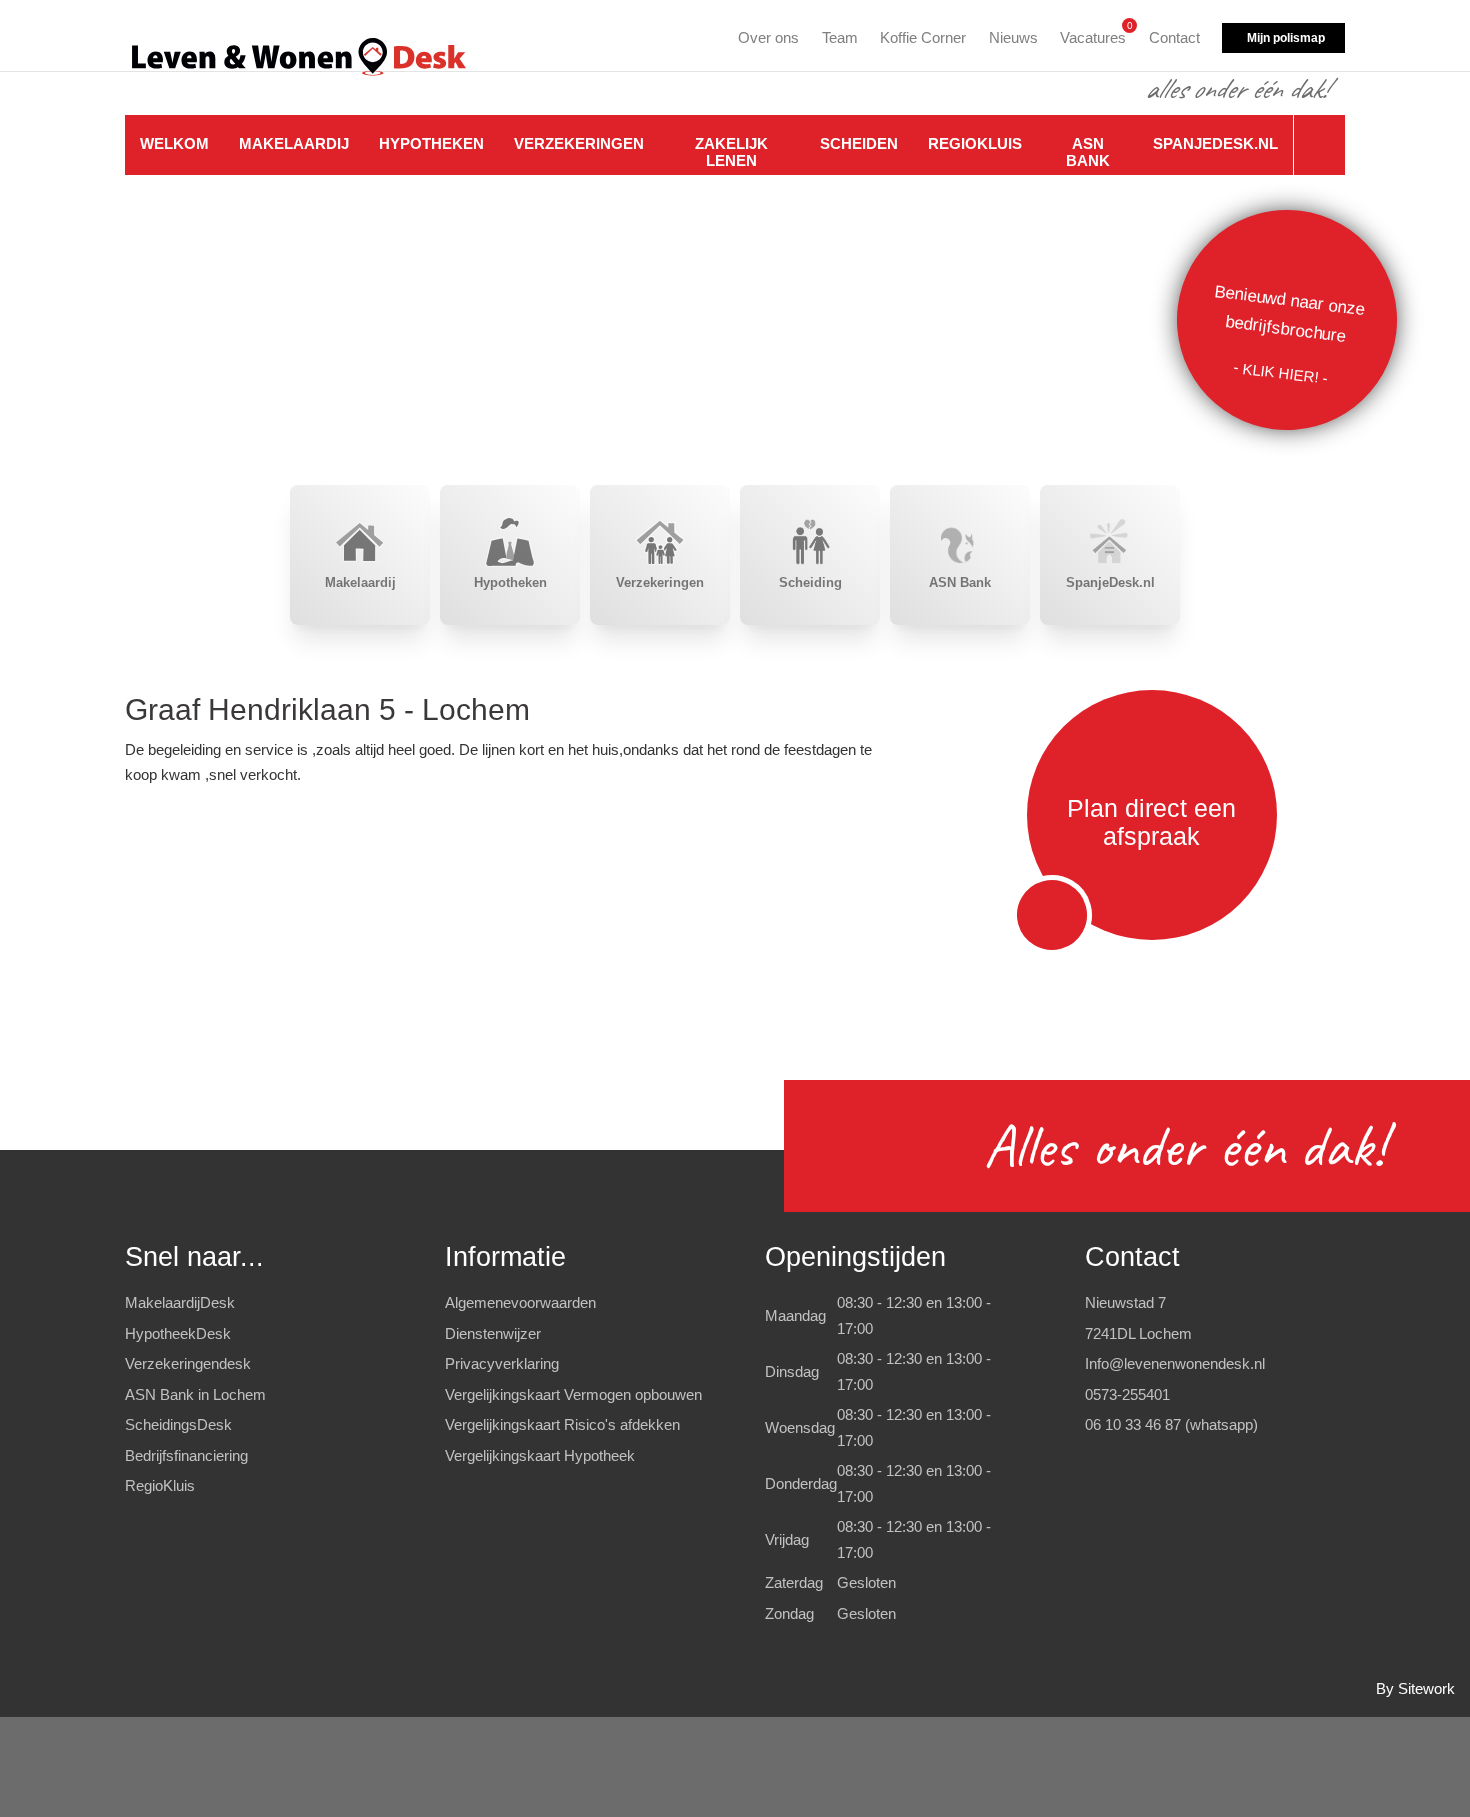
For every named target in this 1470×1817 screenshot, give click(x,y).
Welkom (174, 143)
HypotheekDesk (178, 1333)
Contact (1174, 37)
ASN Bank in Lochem (195, 1394)
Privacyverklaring (502, 1363)
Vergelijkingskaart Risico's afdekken (562, 1424)
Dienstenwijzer (493, 1333)
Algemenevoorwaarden (520, 1302)
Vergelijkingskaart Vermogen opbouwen (573, 1394)
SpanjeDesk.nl (1215, 143)
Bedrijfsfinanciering (186, 1455)
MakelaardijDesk (180, 1302)
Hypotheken (431, 143)
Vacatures (1093, 34)
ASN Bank (1088, 152)
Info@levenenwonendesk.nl (1175, 1363)
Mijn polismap (1286, 38)
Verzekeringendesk (188, 1363)
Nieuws (1013, 37)
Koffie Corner (923, 37)
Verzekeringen (579, 143)
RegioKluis (975, 143)
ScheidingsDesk (178, 1424)
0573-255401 (1127, 1394)
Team (840, 37)
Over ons (768, 37)
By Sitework (1415, 1688)
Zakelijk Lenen (731, 152)
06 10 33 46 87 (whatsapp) (1171, 1424)
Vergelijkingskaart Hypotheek (540, 1455)
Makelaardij (294, 143)
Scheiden (859, 143)
